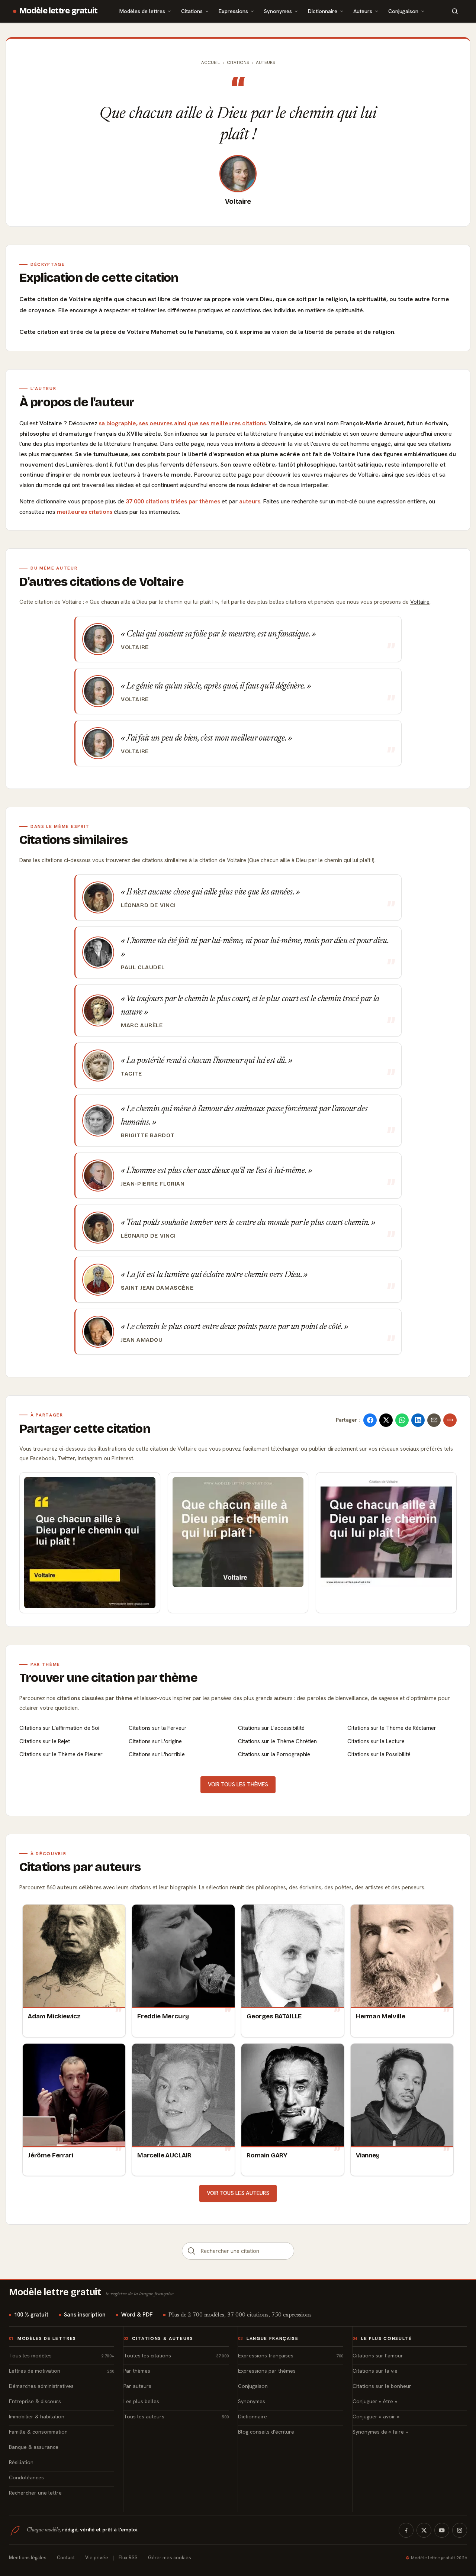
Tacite (131, 1074)
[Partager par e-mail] (434, 1420)
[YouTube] (442, 2530)
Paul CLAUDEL (143, 967)
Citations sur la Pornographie (274, 1754)
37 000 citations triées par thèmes (173, 501)
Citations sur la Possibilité (379, 1754)
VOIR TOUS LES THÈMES (238, 1784)
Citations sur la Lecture (376, 1741)
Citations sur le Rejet (45, 1741)
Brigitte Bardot (148, 1135)
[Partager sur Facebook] (370, 1420)
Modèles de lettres (142, 11)
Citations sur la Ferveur (158, 1728)
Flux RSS (128, 2558)
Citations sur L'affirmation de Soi (59, 1728)
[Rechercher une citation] (192, 2251)
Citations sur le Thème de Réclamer (392, 1728)
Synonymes (278, 11)
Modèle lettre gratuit (59, 11)
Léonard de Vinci (148, 905)
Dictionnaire (323, 11)
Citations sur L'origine (155, 1741)
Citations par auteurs (80, 1867)
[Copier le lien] (450, 1420)
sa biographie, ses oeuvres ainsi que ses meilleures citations (182, 423)
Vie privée (97, 2558)
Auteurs (363, 11)
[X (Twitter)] (424, 2530)
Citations (192, 11)
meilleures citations (85, 512)
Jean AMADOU (142, 1340)
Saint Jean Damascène (157, 1288)
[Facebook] (406, 2530)
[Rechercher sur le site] (455, 11)
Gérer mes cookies (170, 2558)
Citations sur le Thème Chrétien (277, 1741)
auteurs (250, 501)
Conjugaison (403, 11)
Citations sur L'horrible (157, 1754)
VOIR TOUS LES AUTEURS (238, 2193)
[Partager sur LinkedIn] (418, 1420)
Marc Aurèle (142, 1025)
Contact (66, 2558)
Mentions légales (28, 2558)
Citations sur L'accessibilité (271, 1728)
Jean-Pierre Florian (153, 1184)
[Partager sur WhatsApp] (402, 1420)
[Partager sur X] (386, 1420)
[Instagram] (460, 2530)
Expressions (233, 11)
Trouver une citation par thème (108, 1678)
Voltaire (238, 201)
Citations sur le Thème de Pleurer (61, 1754)
